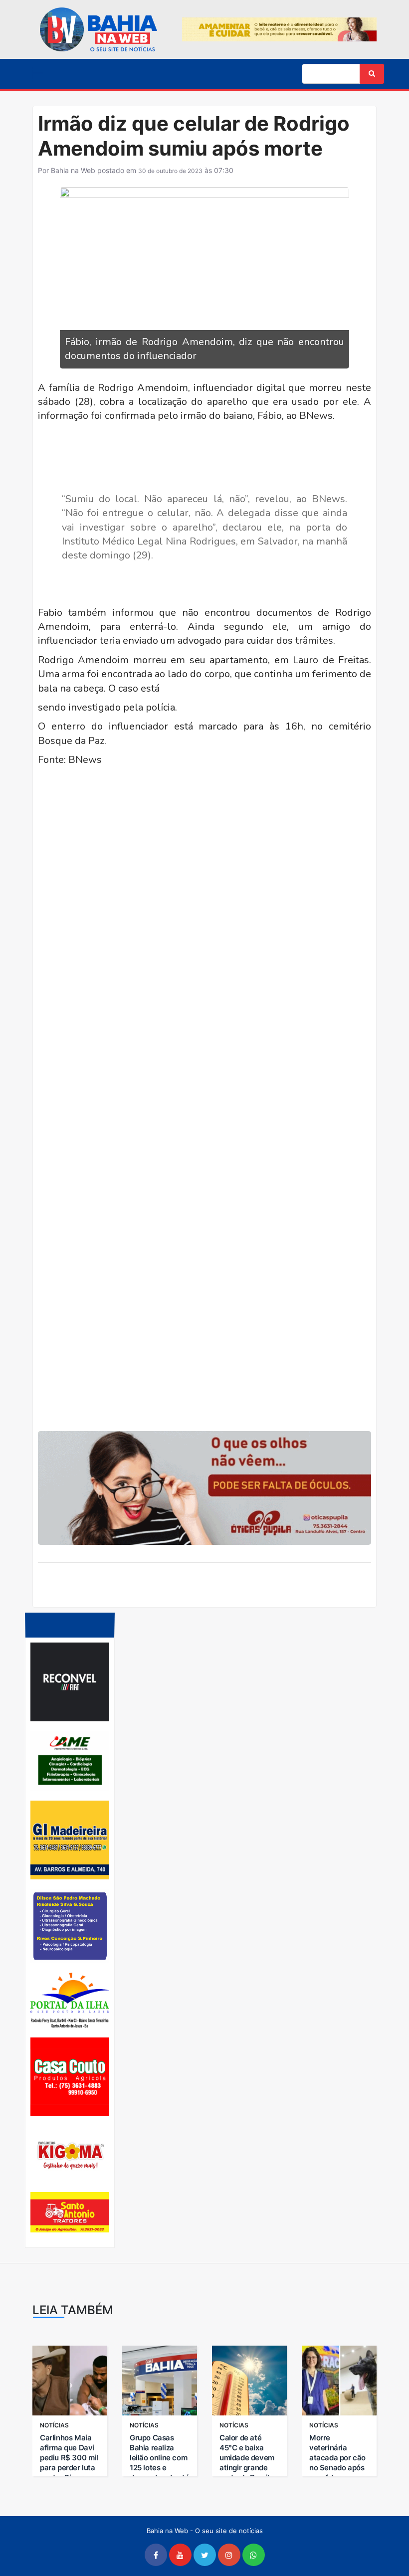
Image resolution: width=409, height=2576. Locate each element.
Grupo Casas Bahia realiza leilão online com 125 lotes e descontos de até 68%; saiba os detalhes (160, 2468)
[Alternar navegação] (38, 75)
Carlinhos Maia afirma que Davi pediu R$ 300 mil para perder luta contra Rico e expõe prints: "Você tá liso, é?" (69, 2468)
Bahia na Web (73, 170)
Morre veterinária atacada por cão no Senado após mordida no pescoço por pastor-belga (337, 2468)
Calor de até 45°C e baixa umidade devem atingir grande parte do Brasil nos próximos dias (247, 2468)
